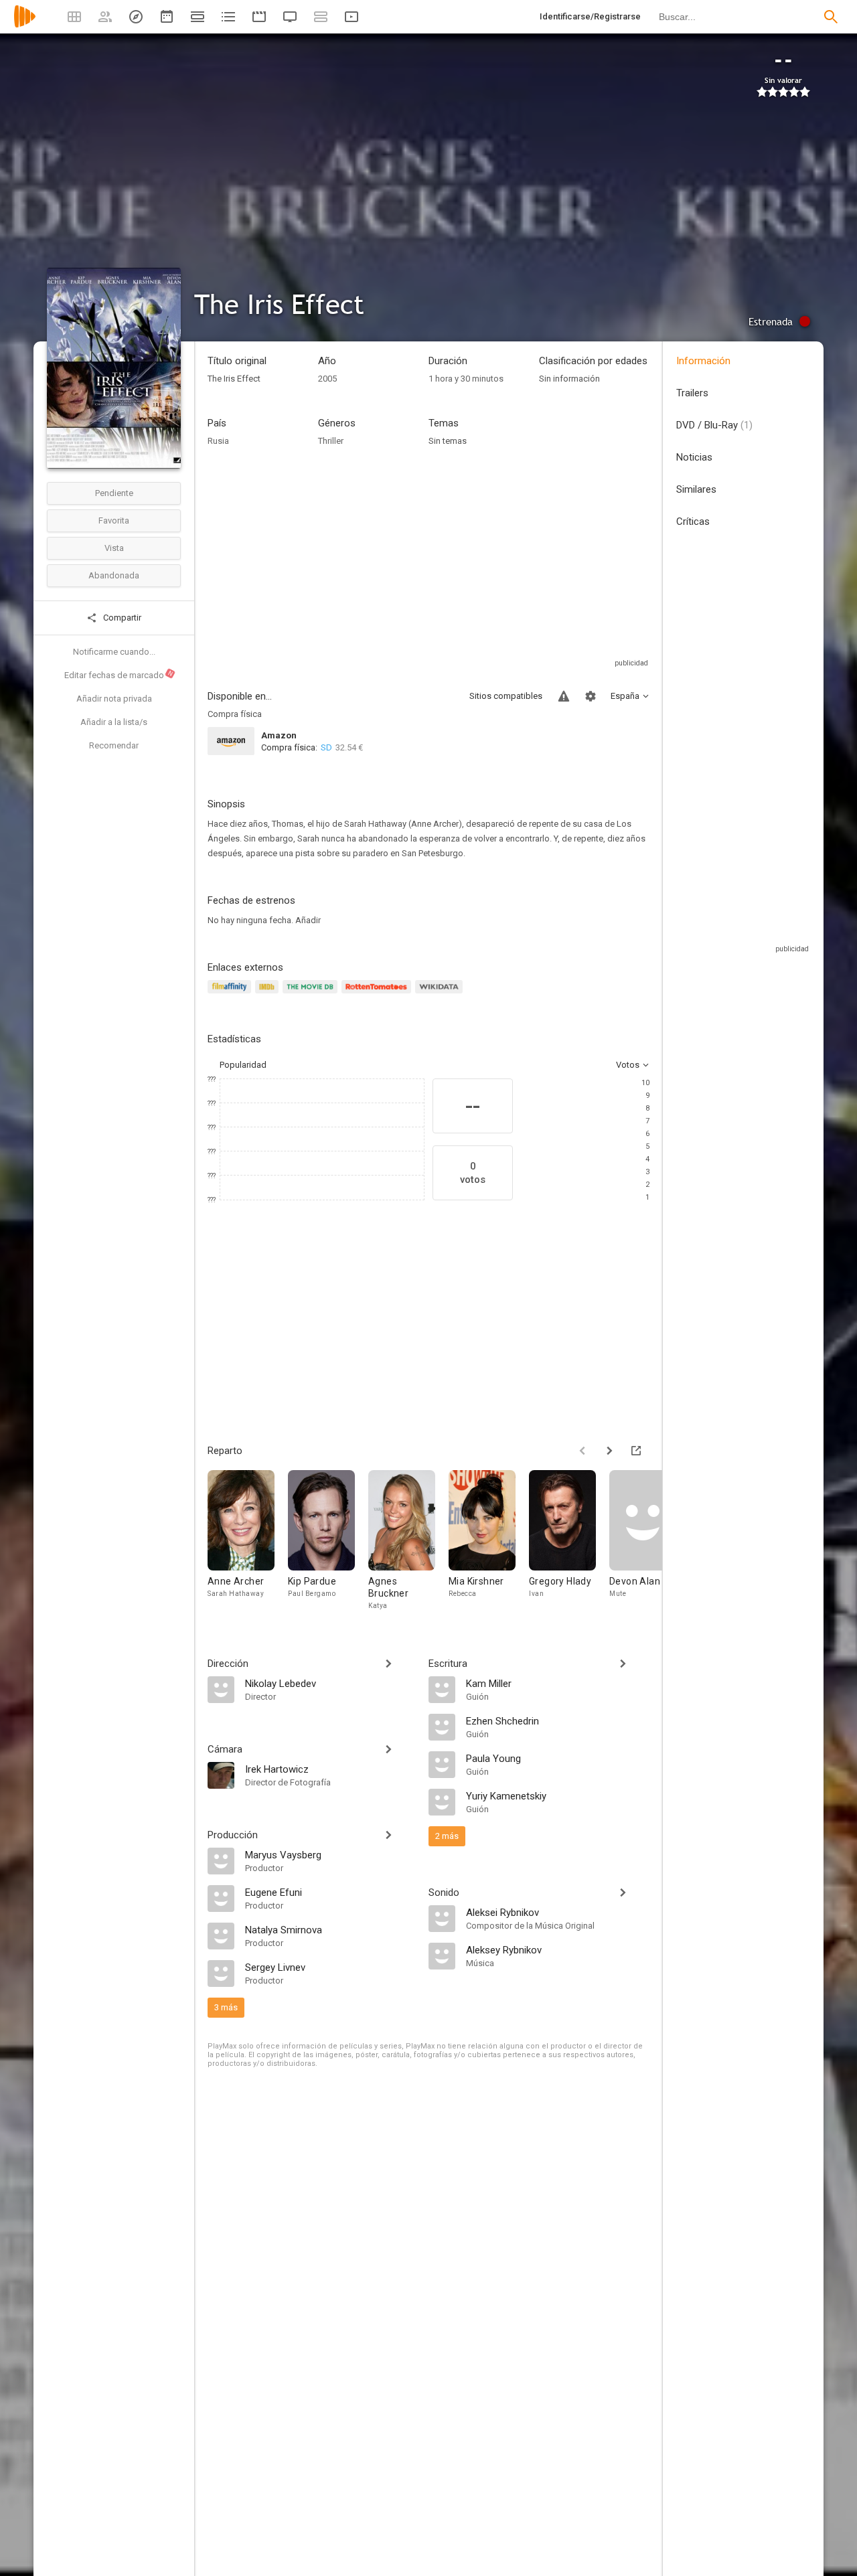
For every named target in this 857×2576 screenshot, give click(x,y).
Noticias (694, 457)
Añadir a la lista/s (114, 722)
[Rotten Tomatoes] (379, 994)
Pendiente (114, 493)
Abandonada (114, 575)
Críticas (693, 521)
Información (703, 361)
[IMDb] (269, 994)
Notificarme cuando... (114, 652)
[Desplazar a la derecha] (609, 1451)
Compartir (121, 618)
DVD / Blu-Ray (714, 425)
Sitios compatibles (506, 696)
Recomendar (114, 745)
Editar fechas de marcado (119, 675)
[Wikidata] (441, 994)
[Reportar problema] (564, 696)
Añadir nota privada (114, 699)
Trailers (692, 393)
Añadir (308, 920)
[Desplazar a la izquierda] (582, 1451)
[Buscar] (831, 17)
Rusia (218, 441)
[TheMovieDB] (312, 994)
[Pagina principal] (25, 25)
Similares (696, 489)
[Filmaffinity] (231, 994)
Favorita (114, 520)
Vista (114, 548)
